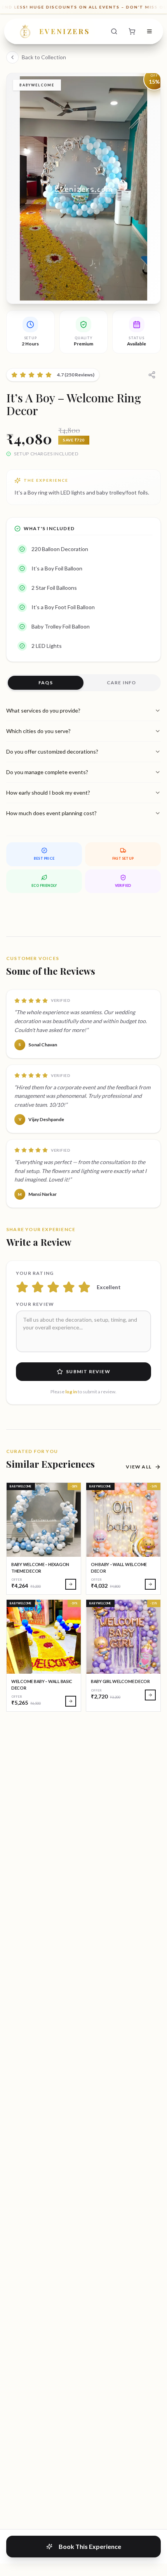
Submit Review (88, 1371)
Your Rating (35, 1273)
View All (139, 1467)
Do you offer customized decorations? (52, 751)
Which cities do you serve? (38, 731)
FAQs (46, 683)
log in (71, 1392)
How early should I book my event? (48, 793)
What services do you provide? (43, 710)
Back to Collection (44, 57)
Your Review (35, 1304)
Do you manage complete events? (47, 772)
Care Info (122, 683)
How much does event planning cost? (51, 813)
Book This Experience (90, 2546)
